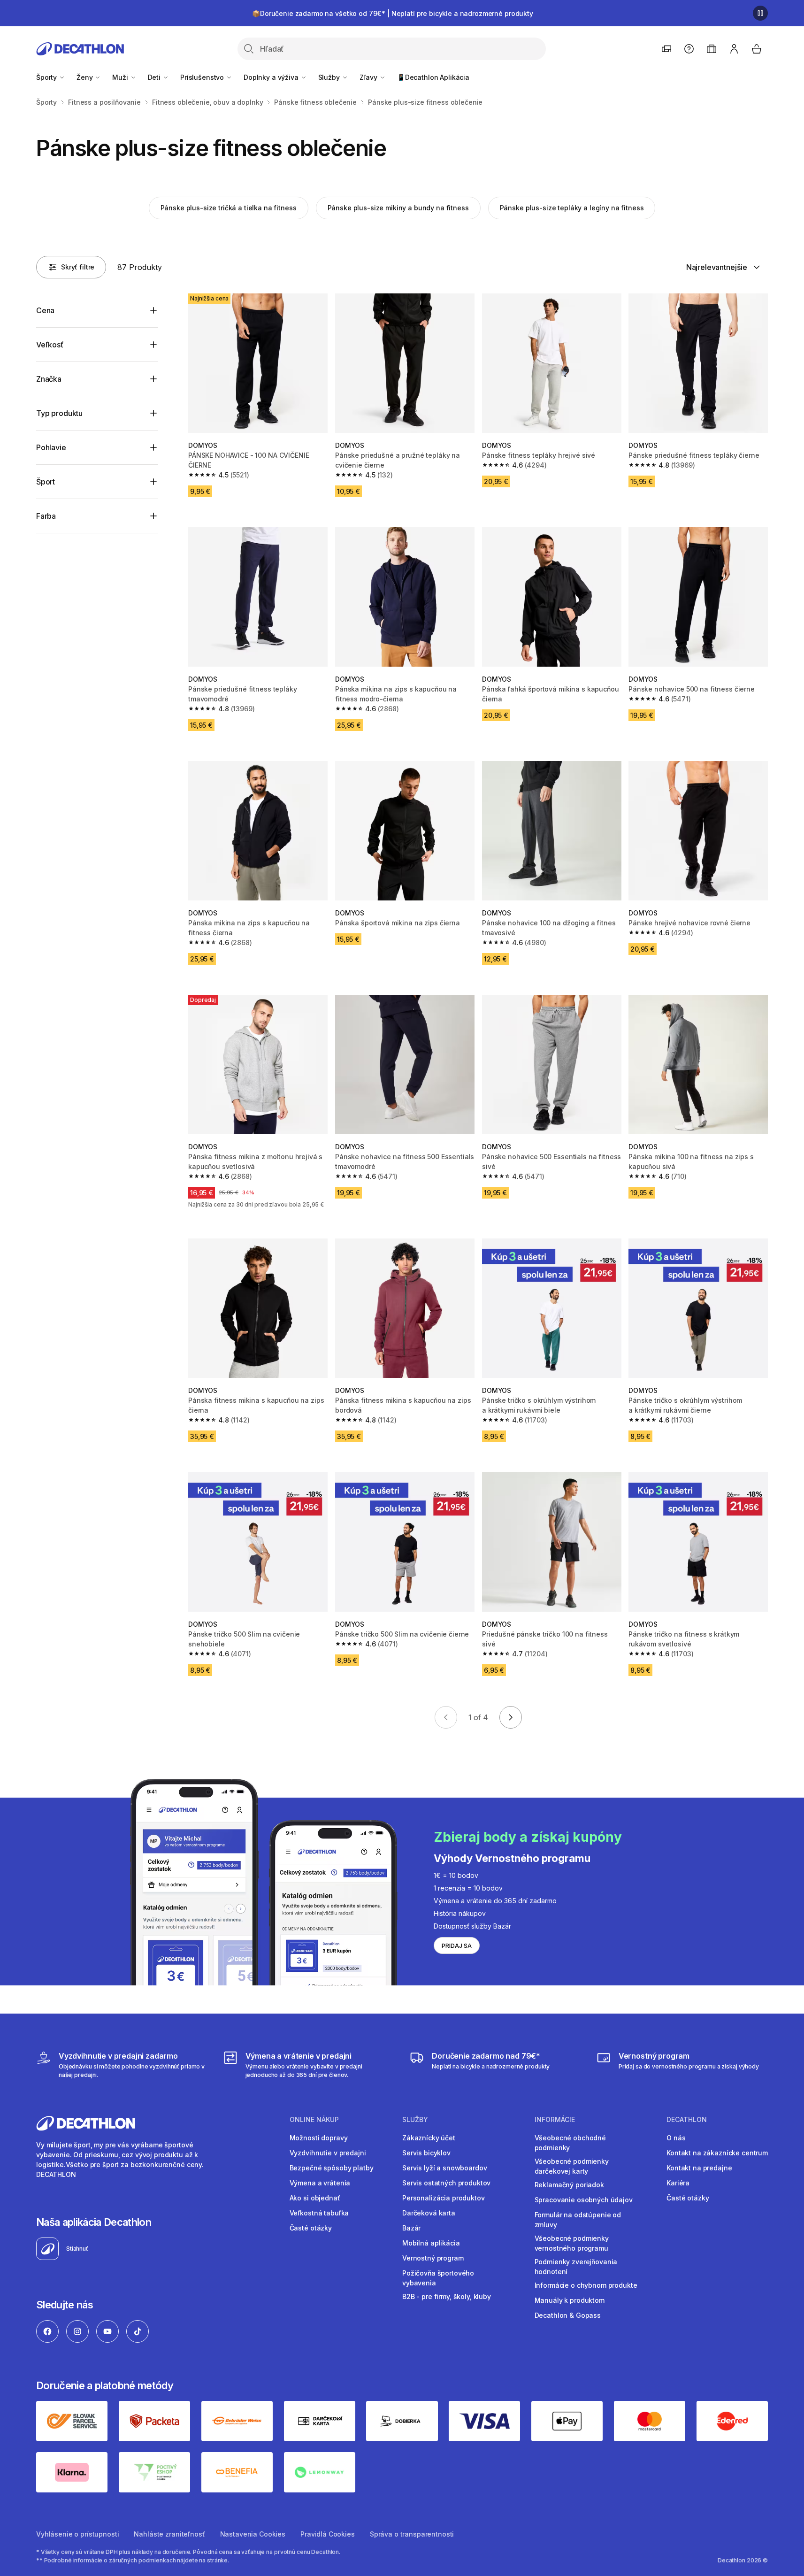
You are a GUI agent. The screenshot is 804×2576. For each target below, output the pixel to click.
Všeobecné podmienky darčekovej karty (572, 2166)
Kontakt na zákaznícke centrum (717, 2153)
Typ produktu (59, 413)
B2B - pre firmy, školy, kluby (447, 2296)
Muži (121, 77)
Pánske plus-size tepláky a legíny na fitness (572, 208)
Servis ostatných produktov (446, 2183)
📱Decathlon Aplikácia (433, 77)
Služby (330, 77)
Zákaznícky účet (429, 2138)
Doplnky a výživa (272, 77)
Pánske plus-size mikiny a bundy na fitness (398, 208)
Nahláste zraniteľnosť (169, 2534)
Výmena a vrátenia (320, 2183)
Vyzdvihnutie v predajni (328, 2153)
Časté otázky (311, 2228)
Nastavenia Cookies (253, 2534)
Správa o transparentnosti (412, 2534)
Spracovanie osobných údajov (584, 2200)
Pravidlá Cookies (328, 2534)
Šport (46, 482)
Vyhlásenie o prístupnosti (78, 2534)
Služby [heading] (415, 2120)
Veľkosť (50, 345)
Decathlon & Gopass (568, 2315)
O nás (676, 2138)
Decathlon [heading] (687, 2120)
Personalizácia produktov (444, 2198)
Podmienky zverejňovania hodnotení (576, 2267)
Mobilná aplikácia (431, 2243)
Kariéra (678, 2183)
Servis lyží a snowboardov (445, 2168)
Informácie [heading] (555, 2120)
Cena (45, 310)
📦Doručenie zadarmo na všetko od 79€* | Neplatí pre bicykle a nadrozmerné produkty (393, 13)
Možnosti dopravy (319, 2138)
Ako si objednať (315, 2198)
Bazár (411, 2228)
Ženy (85, 77)
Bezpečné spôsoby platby (332, 2168)
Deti (155, 77)
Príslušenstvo (203, 77)
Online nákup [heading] (314, 2120)
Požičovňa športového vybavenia (438, 2278)
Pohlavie (51, 447)
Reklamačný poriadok (569, 2185)
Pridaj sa (457, 1946)
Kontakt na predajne (699, 2168)
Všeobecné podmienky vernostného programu (572, 2243)
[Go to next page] (511, 1717)
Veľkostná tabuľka (319, 2213)
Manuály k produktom (570, 2300)
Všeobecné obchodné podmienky (570, 2143)
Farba (46, 516)
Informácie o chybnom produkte (586, 2285)
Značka (49, 379)
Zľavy (369, 77)
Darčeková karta (429, 2213)
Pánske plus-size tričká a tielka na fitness (229, 208)
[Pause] (760, 13)
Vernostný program (433, 2258)
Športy (47, 77)
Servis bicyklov (426, 2153)
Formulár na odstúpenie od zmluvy (578, 2220)
